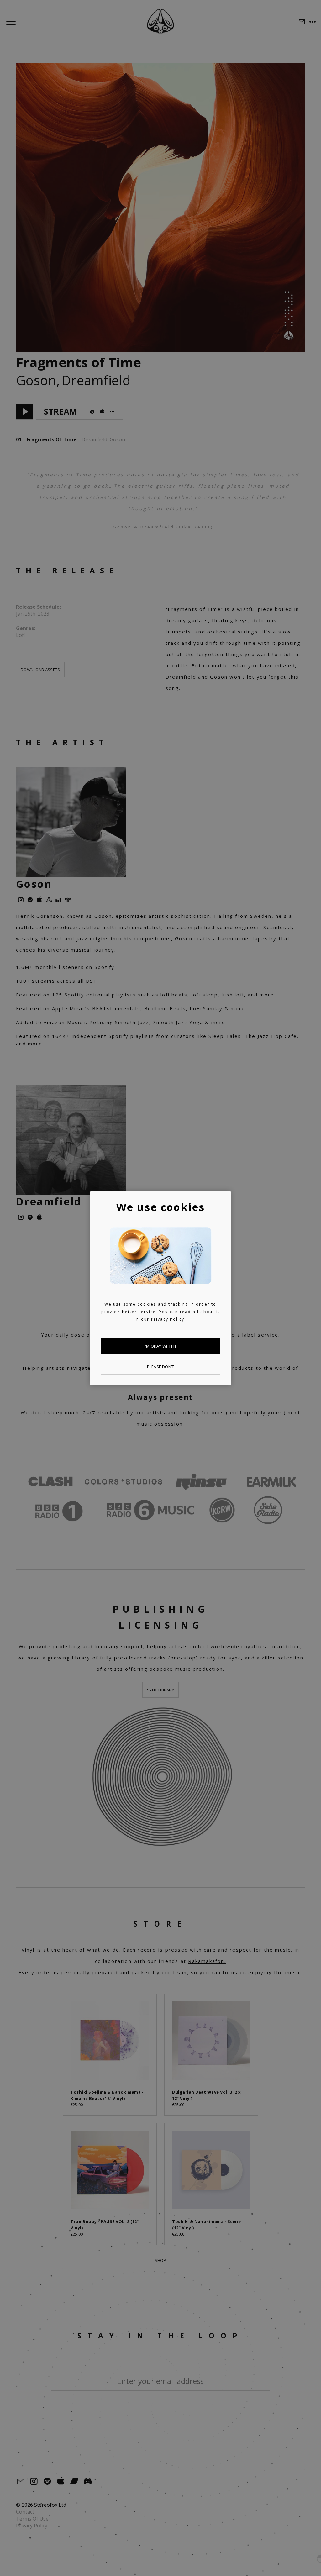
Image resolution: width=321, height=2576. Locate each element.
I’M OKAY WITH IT (160, 1346)
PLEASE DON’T (160, 1367)
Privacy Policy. (169, 1319)
